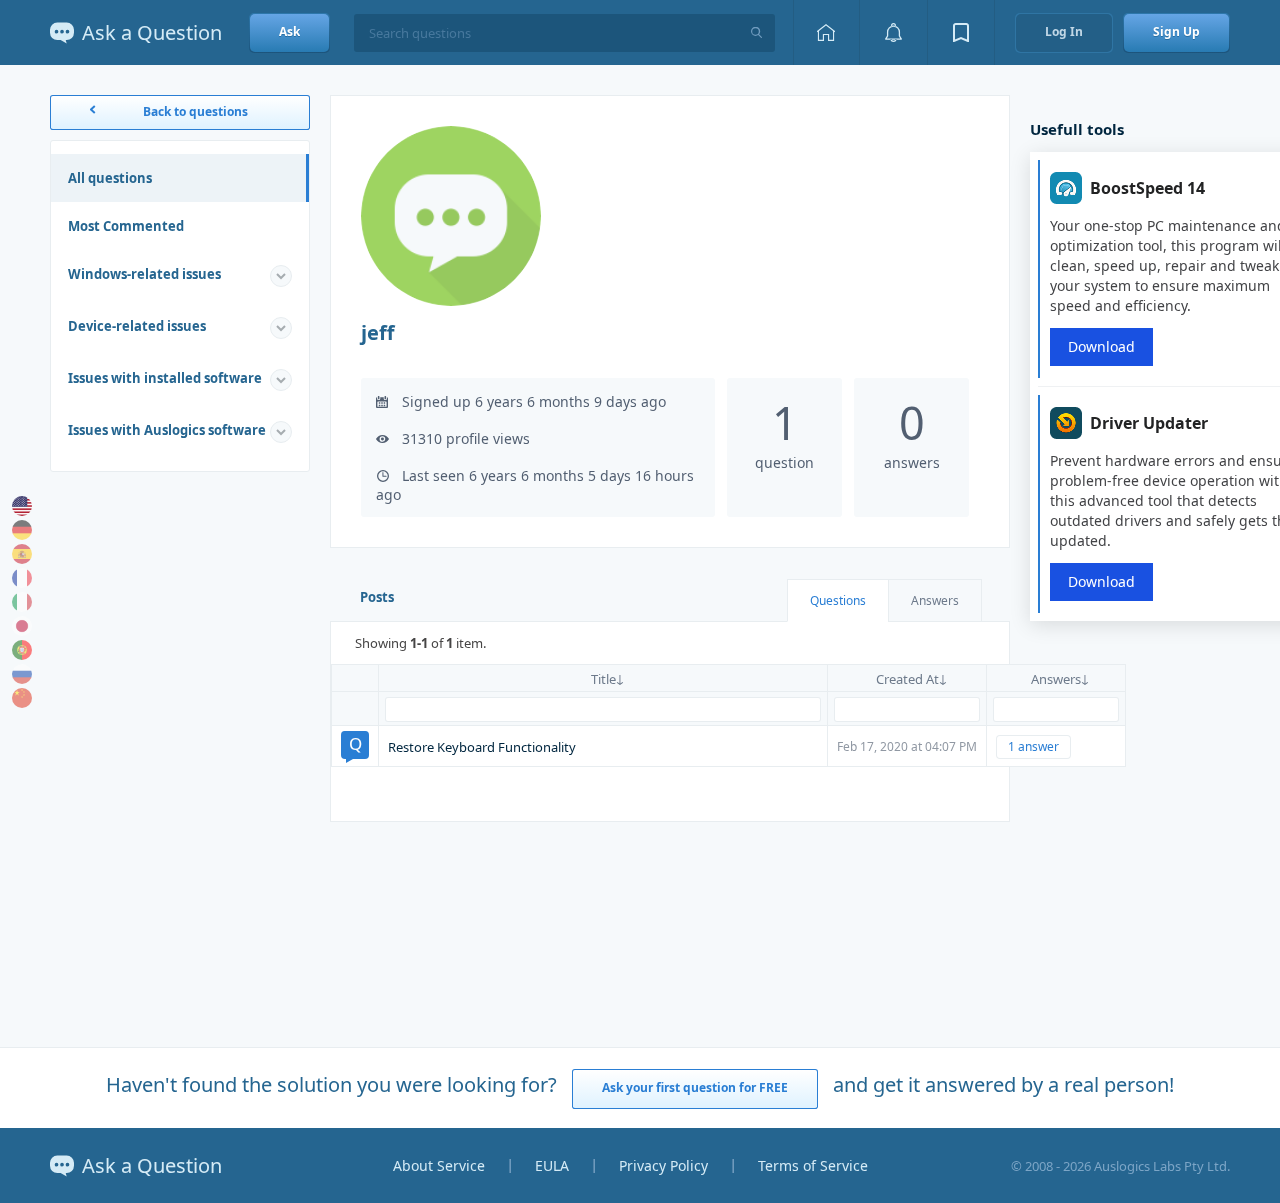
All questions (110, 178)
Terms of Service (813, 1165)
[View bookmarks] (961, 32)
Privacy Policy (663, 1165)
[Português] (22, 650)
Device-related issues (137, 326)
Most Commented (126, 226)
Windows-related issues (144, 274)
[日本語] (22, 626)
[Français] (22, 578)
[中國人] (22, 698)
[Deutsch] (22, 530)
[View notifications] (893, 32)
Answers (935, 600)
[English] (22, 506)
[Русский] (22, 674)
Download (1101, 346)
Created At (907, 679)
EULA (552, 1165)
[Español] (22, 554)
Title (603, 679)
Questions (838, 600)
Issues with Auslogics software (167, 430)
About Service (439, 1165)
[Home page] (826, 32)
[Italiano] (22, 602)
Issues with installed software (165, 378)
